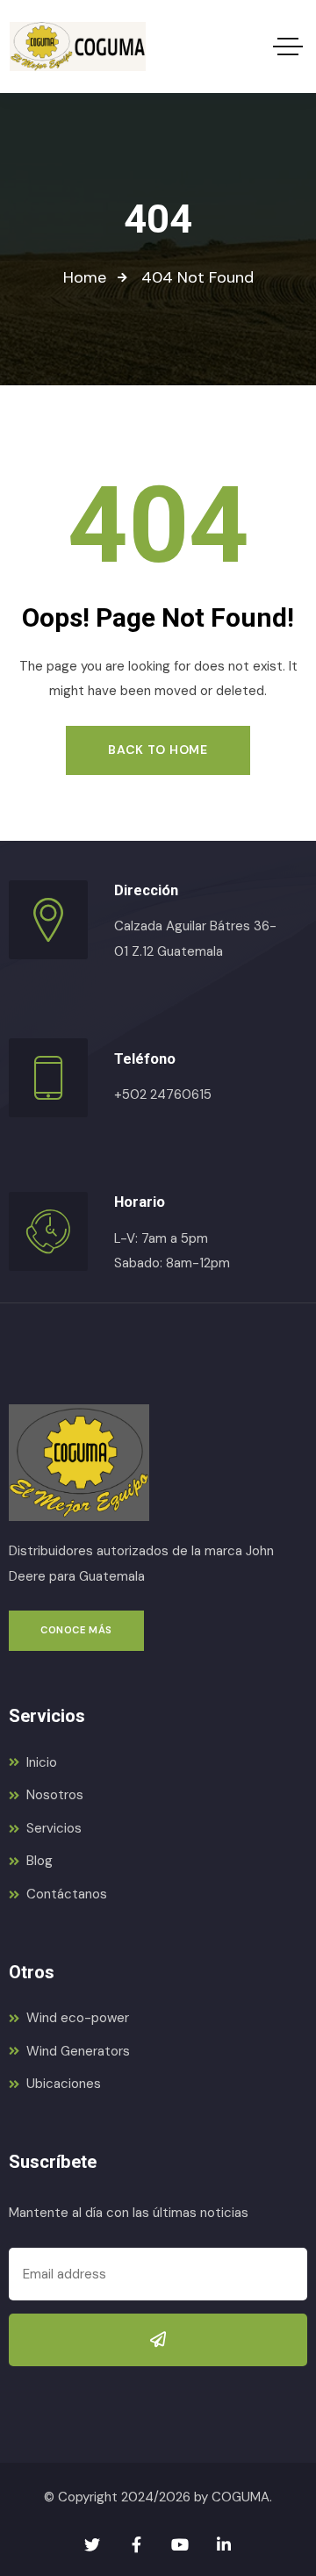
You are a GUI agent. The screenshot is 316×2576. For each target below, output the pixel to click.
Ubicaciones (64, 2084)
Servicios (54, 1828)
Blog (39, 1861)
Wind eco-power (78, 2018)
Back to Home (158, 750)
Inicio (42, 1762)
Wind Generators (78, 2051)
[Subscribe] (158, 2340)
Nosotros (55, 1795)
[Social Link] (92, 2545)
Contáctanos (67, 1894)
